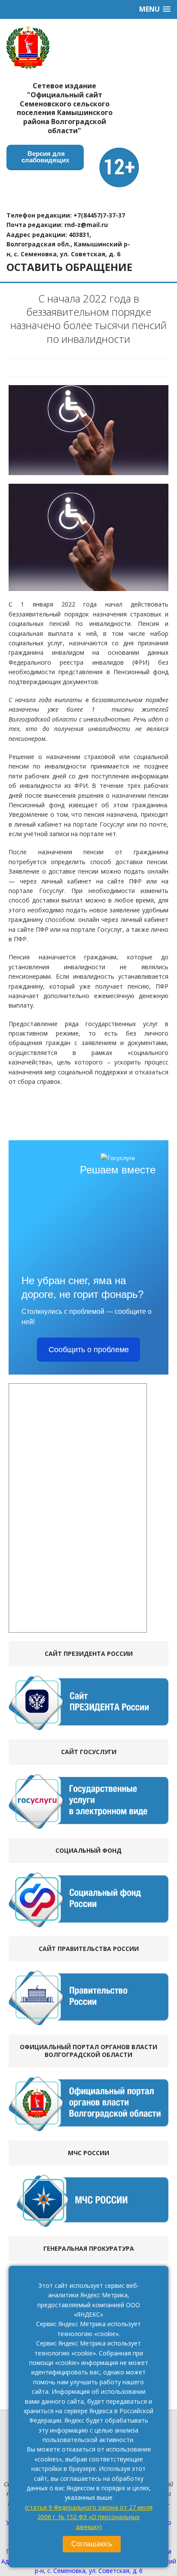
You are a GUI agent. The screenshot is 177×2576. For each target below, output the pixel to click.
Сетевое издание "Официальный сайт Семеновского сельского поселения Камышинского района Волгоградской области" (65, 108)
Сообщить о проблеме (89, 1350)
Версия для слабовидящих (45, 157)
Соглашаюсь (92, 2544)
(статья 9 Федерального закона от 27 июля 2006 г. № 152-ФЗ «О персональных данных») (89, 2517)
